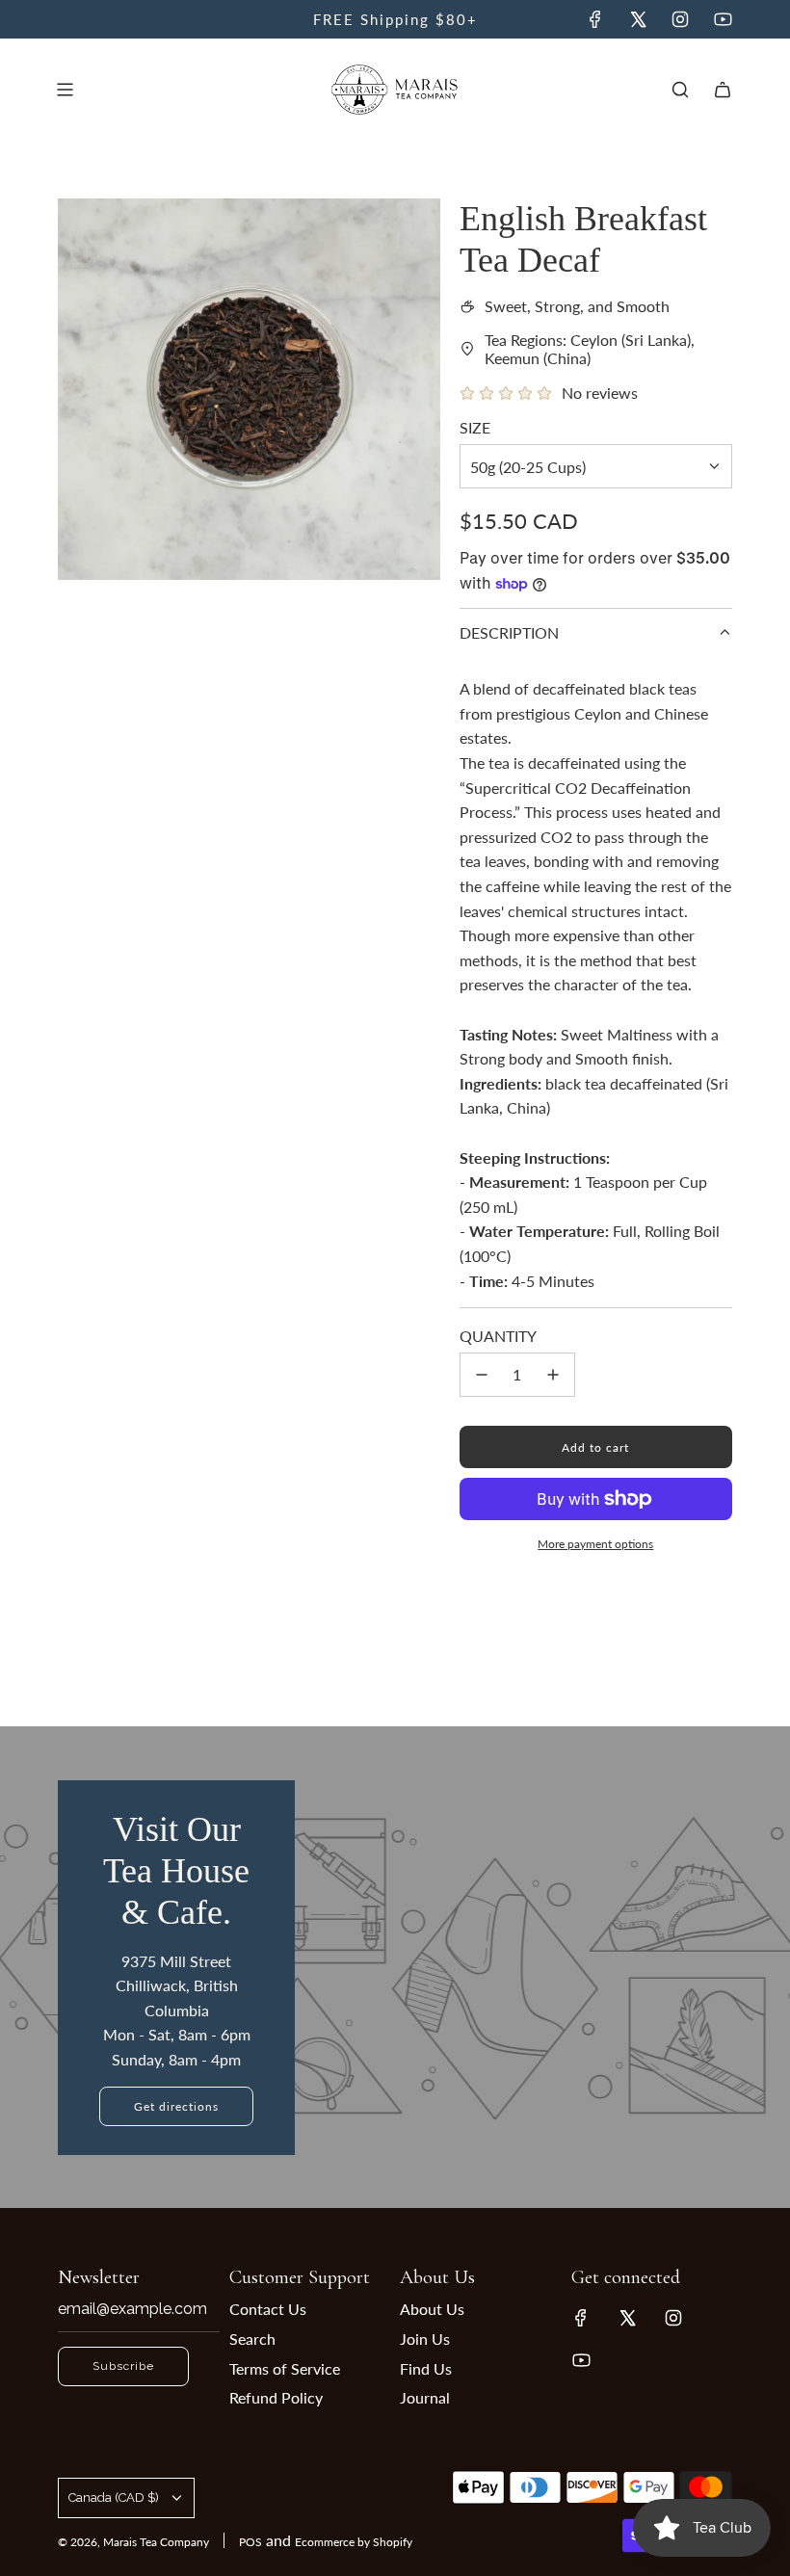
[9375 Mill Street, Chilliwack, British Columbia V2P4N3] (395, 1967)
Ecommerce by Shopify (354, 2542)
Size (475, 427)
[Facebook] (595, 19)
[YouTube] (723, 19)
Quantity (498, 1336)
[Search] (680, 90)
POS (250, 2542)
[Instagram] (680, 19)
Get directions (176, 2106)
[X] (638, 19)
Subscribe (123, 2366)
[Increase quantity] (553, 1375)
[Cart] (723, 90)
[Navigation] (65, 90)
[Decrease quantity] (482, 1375)
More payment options (595, 1544)
